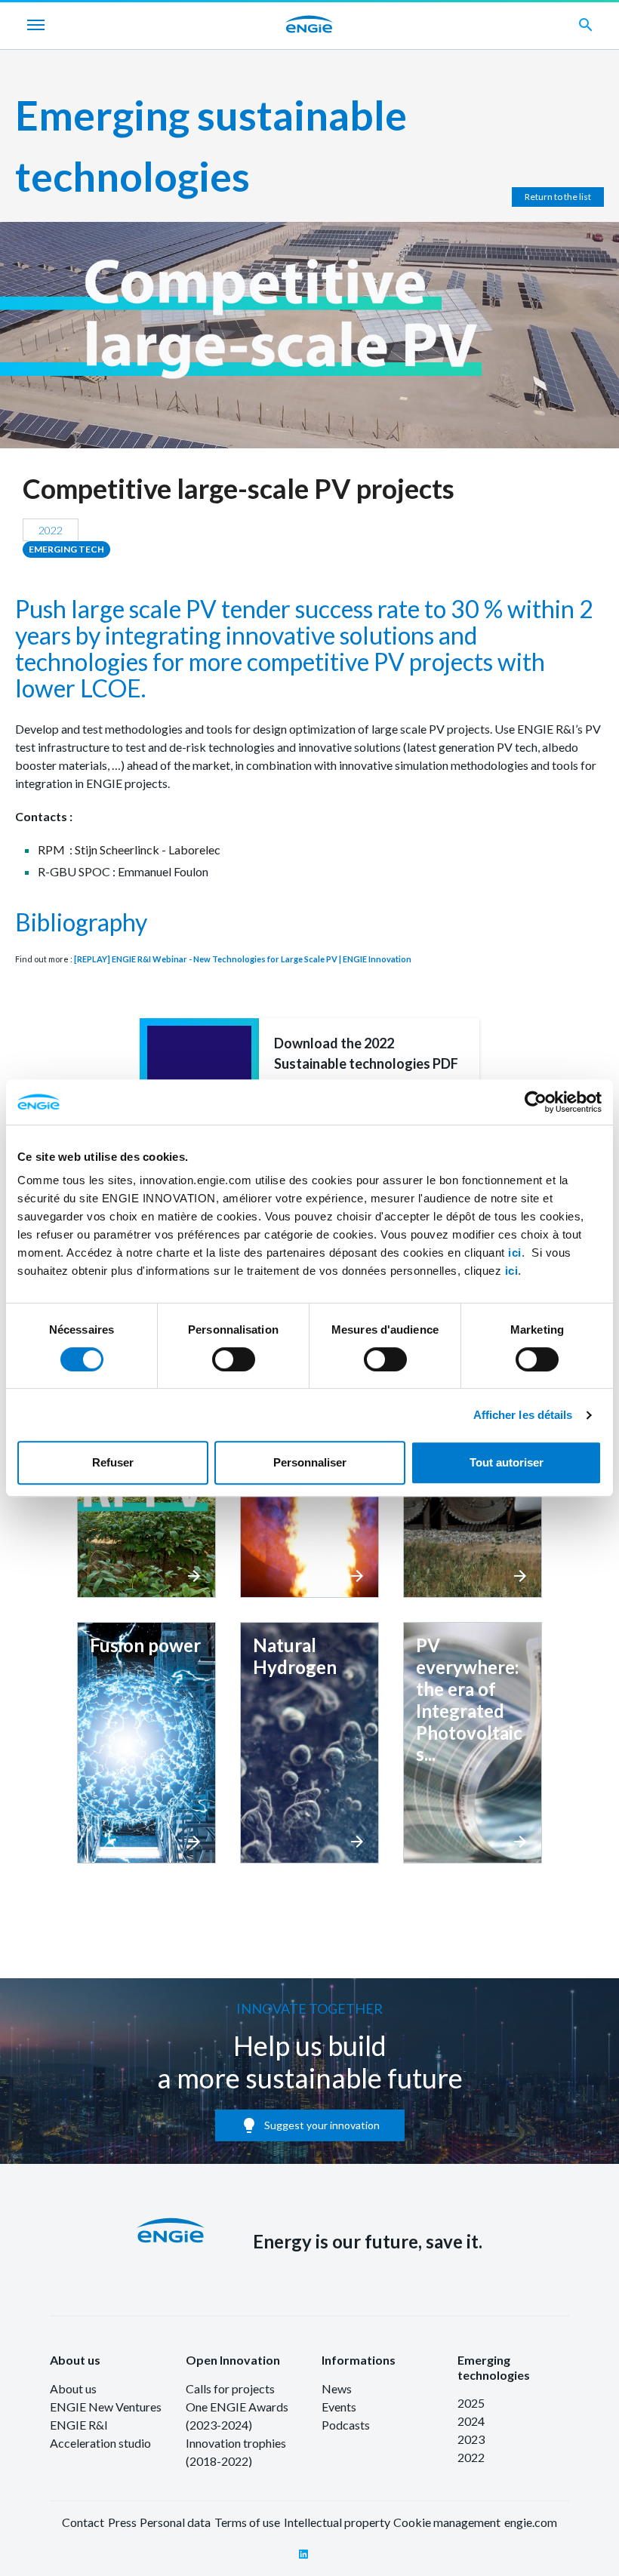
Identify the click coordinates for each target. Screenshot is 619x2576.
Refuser (113, 1462)
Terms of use (247, 2522)
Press (122, 2522)
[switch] (234, 1359)
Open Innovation (233, 2360)
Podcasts (346, 2425)
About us (75, 2360)
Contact (83, 2522)
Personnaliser (310, 1462)
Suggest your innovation (310, 2125)
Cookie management (447, 2522)
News (337, 2388)
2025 (471, 2403)
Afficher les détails (523, 1415)
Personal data (175, 2522)
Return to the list (558, 197)
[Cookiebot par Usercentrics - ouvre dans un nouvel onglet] (536, 1102)
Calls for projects (230, 2388)
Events (339, 2407)
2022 (471, 2457)
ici (515, 1253)
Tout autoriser (507, 1462)
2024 (471, 2421)
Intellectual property (337, 2522)
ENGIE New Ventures (106, 2407)
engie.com (531, 2522)
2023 (471, 2439)
